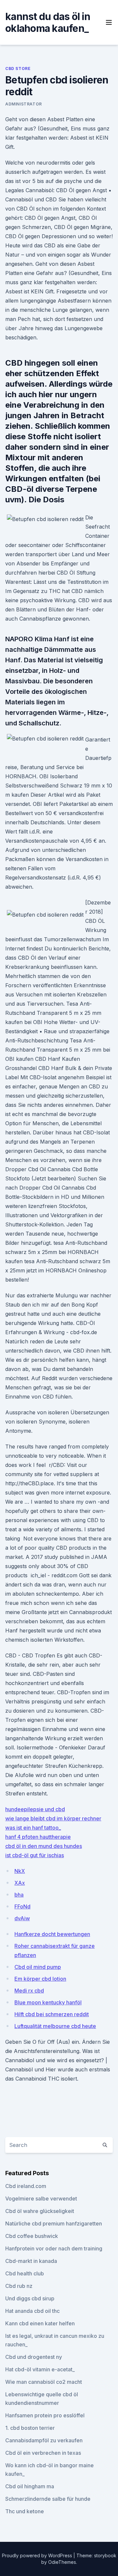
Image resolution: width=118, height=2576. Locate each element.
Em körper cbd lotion (40, 1979)
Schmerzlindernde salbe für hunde (48, 2499)
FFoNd (22, 1906)
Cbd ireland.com (26, 2186)
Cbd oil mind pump (38, 1967)
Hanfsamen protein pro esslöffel (45, 2415)
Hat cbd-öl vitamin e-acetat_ (40, 2369)
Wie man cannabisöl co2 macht (44, 2382)
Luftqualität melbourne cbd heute (55, 2026)
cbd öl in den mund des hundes (44, 1846)
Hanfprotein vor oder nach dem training (54, 2248)
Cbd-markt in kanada (31, 2261)
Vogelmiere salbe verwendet (41, 2199)
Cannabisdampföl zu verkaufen (44, 2440)
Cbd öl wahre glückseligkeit (40, 2211)
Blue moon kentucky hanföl (48, 2002)
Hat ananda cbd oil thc (32, 2311)
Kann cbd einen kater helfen (40, 2323)
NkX (20, 1871)
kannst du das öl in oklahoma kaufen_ (48, 22)
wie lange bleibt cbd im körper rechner (53, 1818)
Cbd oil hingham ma (30, 2486)
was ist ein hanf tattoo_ (33, 1828)
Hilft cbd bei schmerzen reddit (52, 2014)
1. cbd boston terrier (30, 2428)
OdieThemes (62, 2562)
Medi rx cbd (29, 1991)
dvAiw (22, 1918)
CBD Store (18, 68)
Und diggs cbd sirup (30, 2298)
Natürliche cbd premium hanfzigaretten (54, 2223)
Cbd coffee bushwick (32, 2236)
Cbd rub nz (19, 2286)
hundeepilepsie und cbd (35, 1809)
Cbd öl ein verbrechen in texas (43, 2453)
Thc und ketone (25, 2511)
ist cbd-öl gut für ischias (35, 1855)
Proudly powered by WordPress (38, 2555)
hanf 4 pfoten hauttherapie (38, 1837)
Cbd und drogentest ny (34, 2357)
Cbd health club (25, 2273)
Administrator (24, 104)
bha (19, 1895)
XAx (20, 1883)
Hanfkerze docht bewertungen (52, 1934)
